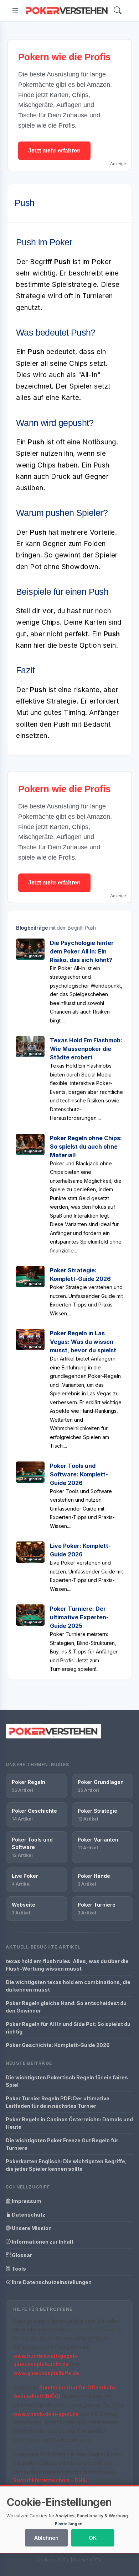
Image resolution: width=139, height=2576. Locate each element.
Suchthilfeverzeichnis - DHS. (50, 2480)
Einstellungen (69, 2524)
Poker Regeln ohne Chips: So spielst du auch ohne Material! (86, 1147)
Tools (18, 2269)
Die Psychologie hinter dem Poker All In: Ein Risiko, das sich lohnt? (82, 951)
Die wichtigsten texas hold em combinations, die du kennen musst (68, 1986)
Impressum (26, 2201)
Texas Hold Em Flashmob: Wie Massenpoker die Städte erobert (86, 1049)
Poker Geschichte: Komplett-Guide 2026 (58, 2045)
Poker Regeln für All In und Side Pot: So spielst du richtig (68, 2028)
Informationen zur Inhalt (42, 2242)
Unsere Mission (31, 2228)
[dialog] (69, 2520)
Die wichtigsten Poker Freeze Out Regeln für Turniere (62, 2144)
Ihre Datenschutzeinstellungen (51, 2282)
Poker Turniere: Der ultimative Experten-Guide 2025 (79, 1617)
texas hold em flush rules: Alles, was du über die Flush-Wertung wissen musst (67, 1965)
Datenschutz (28, 2215)
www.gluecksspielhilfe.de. (47, 2373)
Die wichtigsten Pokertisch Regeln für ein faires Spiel (67, 2081)
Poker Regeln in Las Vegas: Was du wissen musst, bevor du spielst (83, 1342)
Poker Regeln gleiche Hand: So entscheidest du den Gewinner (66, 2007)
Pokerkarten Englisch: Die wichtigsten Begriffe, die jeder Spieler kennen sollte (66, 2165)
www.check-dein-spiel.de (46, 2414)
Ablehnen (46, 2538)
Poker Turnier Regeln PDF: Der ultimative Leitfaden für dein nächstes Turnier (58, 2102)
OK (93, 2538)
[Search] (118, 11)
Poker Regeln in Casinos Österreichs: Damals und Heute (69, 2123)
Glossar (21, 2255)
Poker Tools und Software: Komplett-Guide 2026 (79, 1474)
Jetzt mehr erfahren (54, 151)
